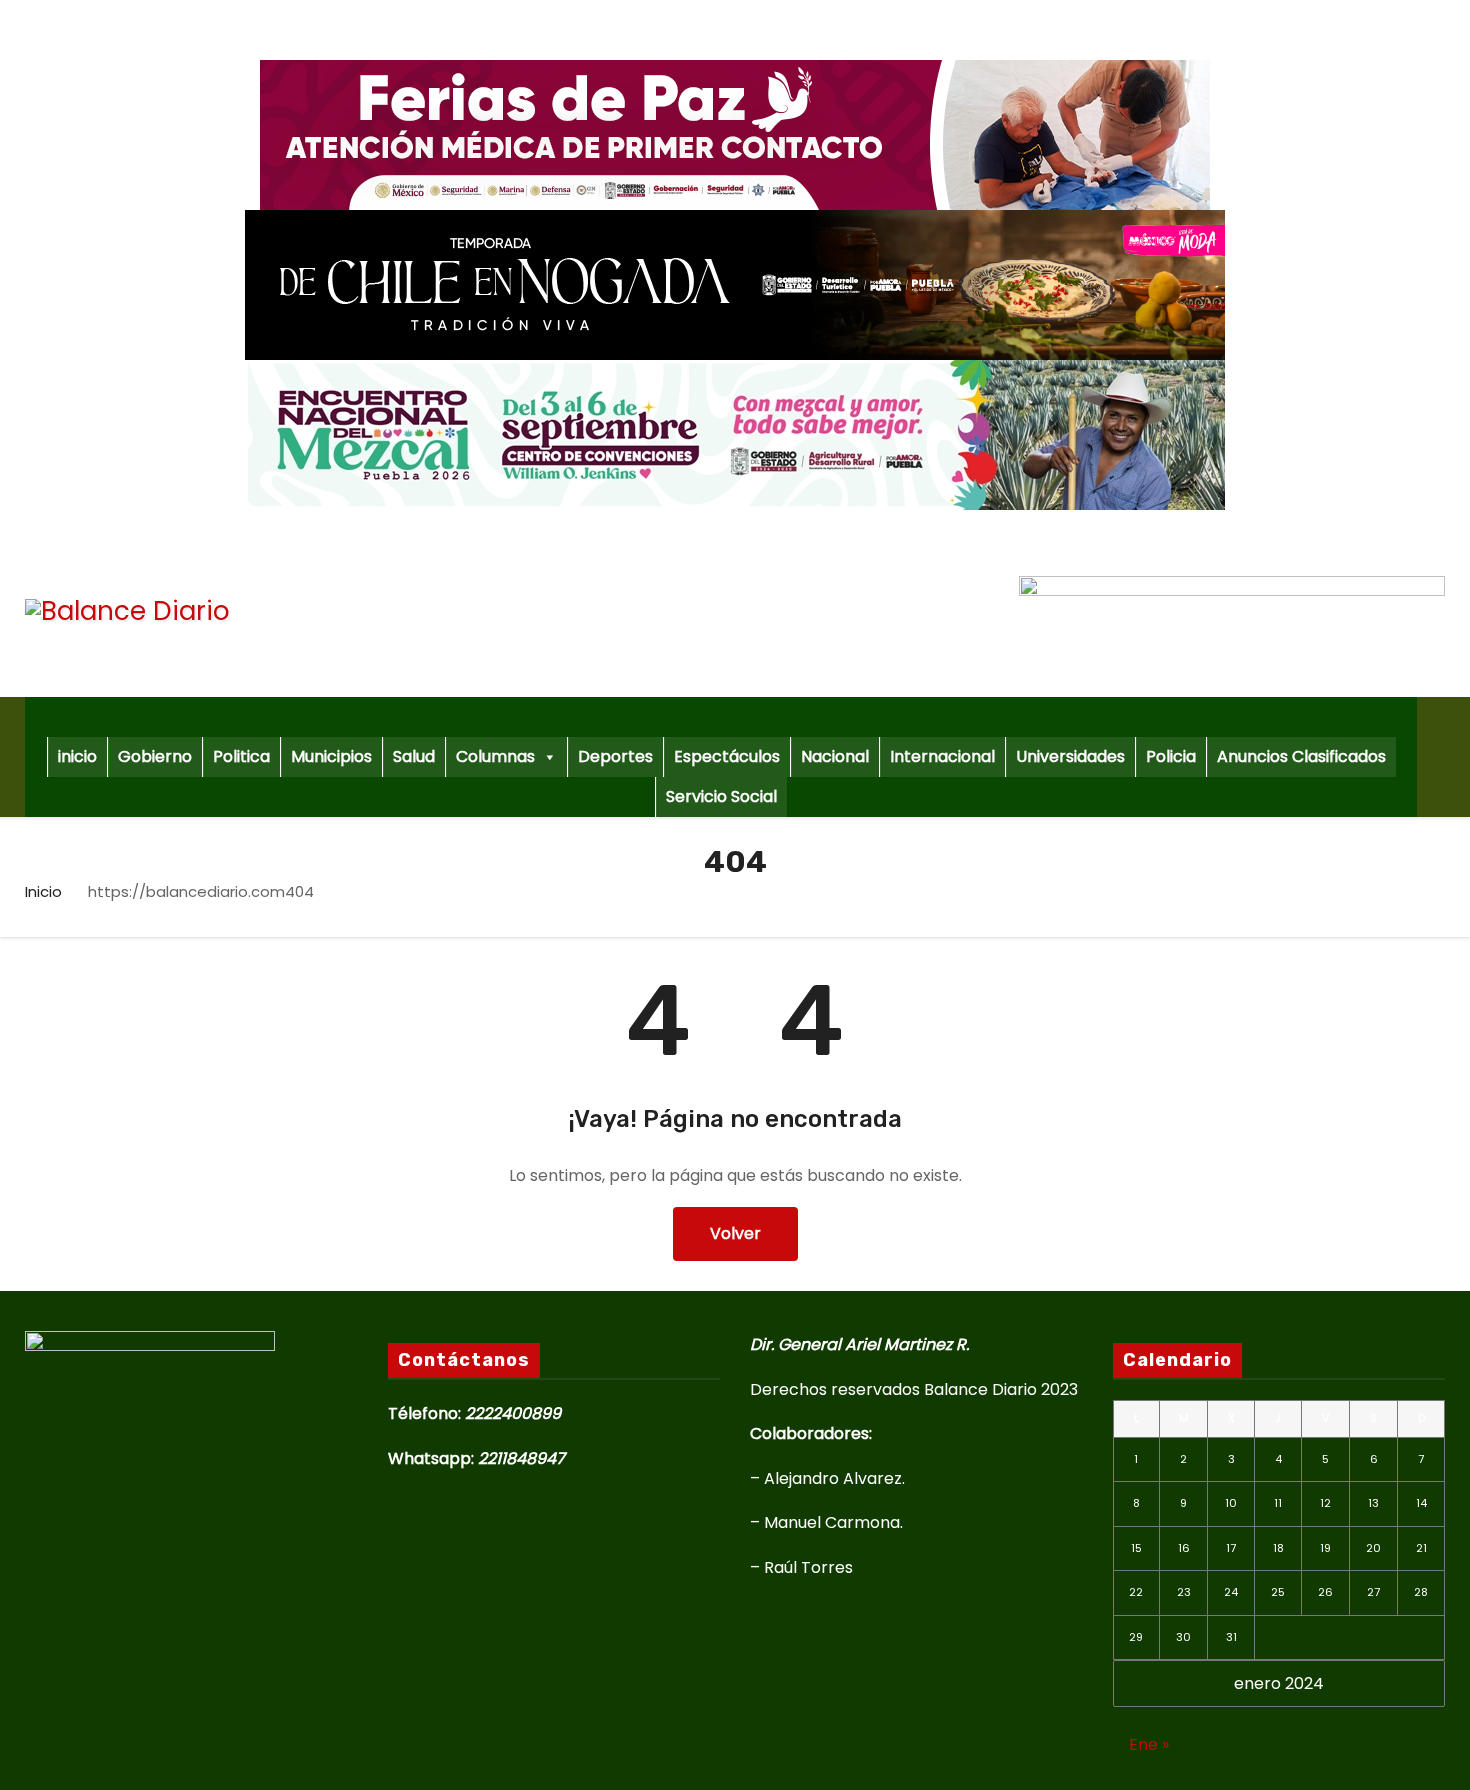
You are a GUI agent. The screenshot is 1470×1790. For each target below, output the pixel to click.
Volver (735, 1233)
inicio (77, 756)
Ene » (1149, 1744)
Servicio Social (721, 796)
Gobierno (155, 756)
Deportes (615, 756)
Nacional (835, 756)
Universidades (1070, 756)
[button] (1439, 756)
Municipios (331, 756)
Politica (241, 756)
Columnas (495, 756)
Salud (414, 756)
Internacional (942, 756)
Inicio (43, 891)
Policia (1171, 756)
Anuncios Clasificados (1301, 756)
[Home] (721, 717)
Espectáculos (727, 756)
